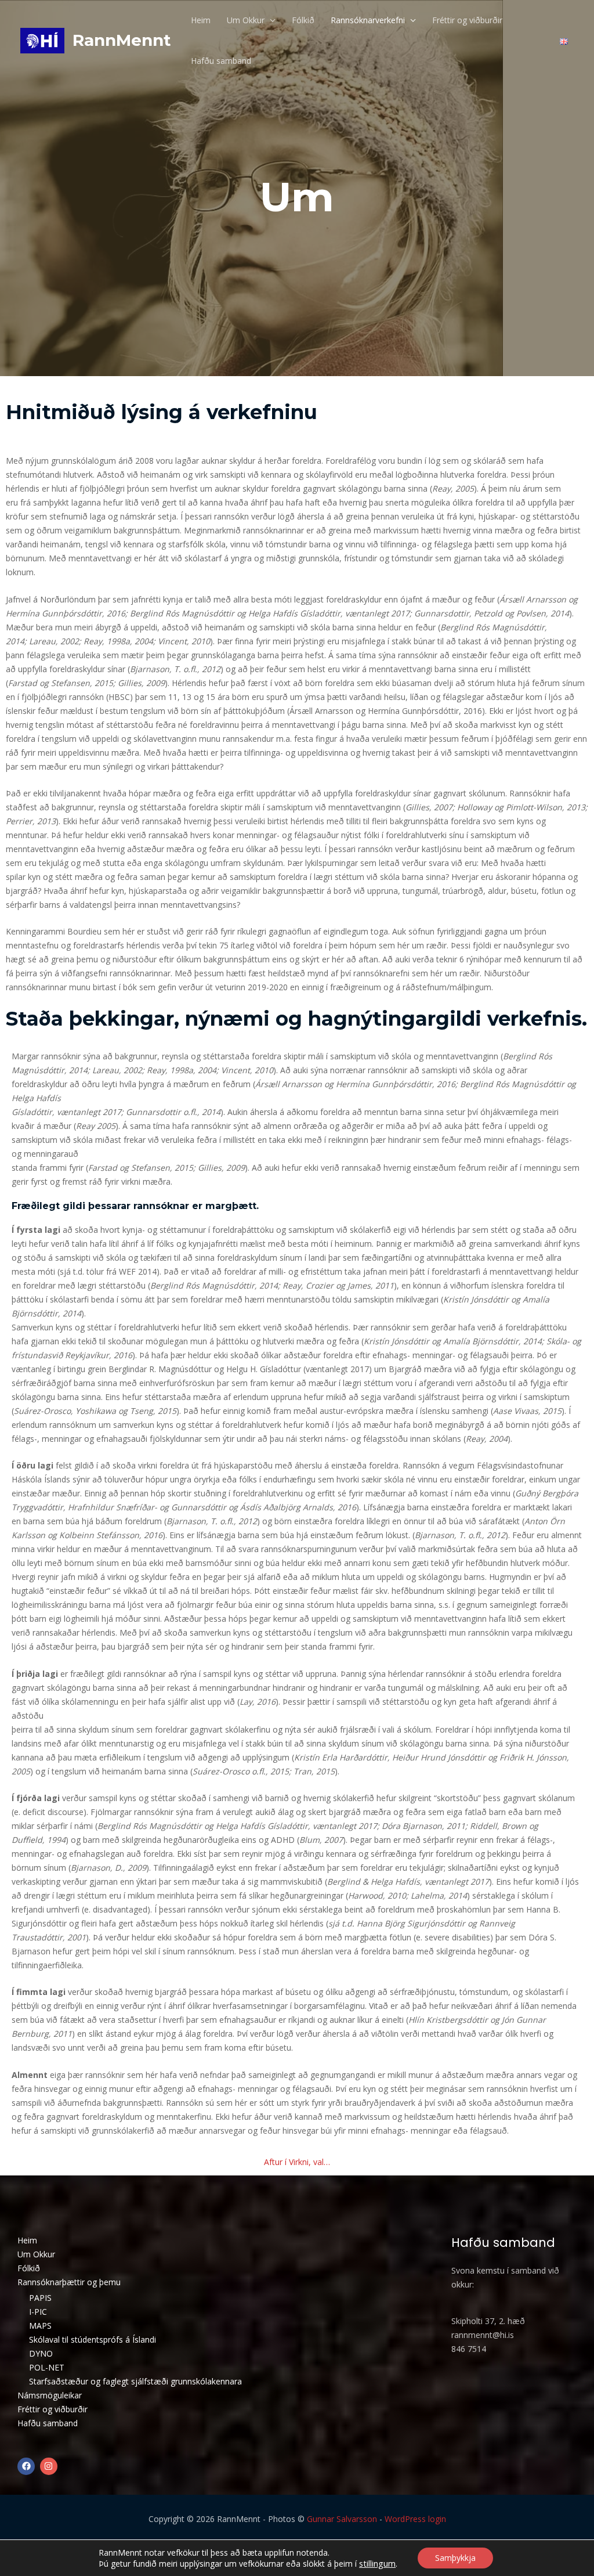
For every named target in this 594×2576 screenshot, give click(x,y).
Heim (201, 20)
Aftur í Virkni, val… (297, 2162)
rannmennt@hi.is (483, 2335)
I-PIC (38, 2312)
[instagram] (50, 2466)
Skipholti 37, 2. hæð (488, 2321)
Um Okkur (246, 20)
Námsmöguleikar (50, 2395)
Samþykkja (455, 2558)
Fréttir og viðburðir (467, 20)
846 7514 (469, 2349)
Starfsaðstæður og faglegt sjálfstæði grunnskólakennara (135, 2381)
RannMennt (122, 40)
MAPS (40, 2326)
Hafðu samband (221, 61)
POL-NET (47, 2367)
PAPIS (40, 2298)
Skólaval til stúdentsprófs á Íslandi (93, 2339)
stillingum (377, 2563)
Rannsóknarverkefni (368, 20)
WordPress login (415, 2519)
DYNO (41, 2353)
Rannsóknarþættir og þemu (69, 2282)
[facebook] (28, 2466)
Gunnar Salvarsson (342, 2519)
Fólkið (303, 20)
